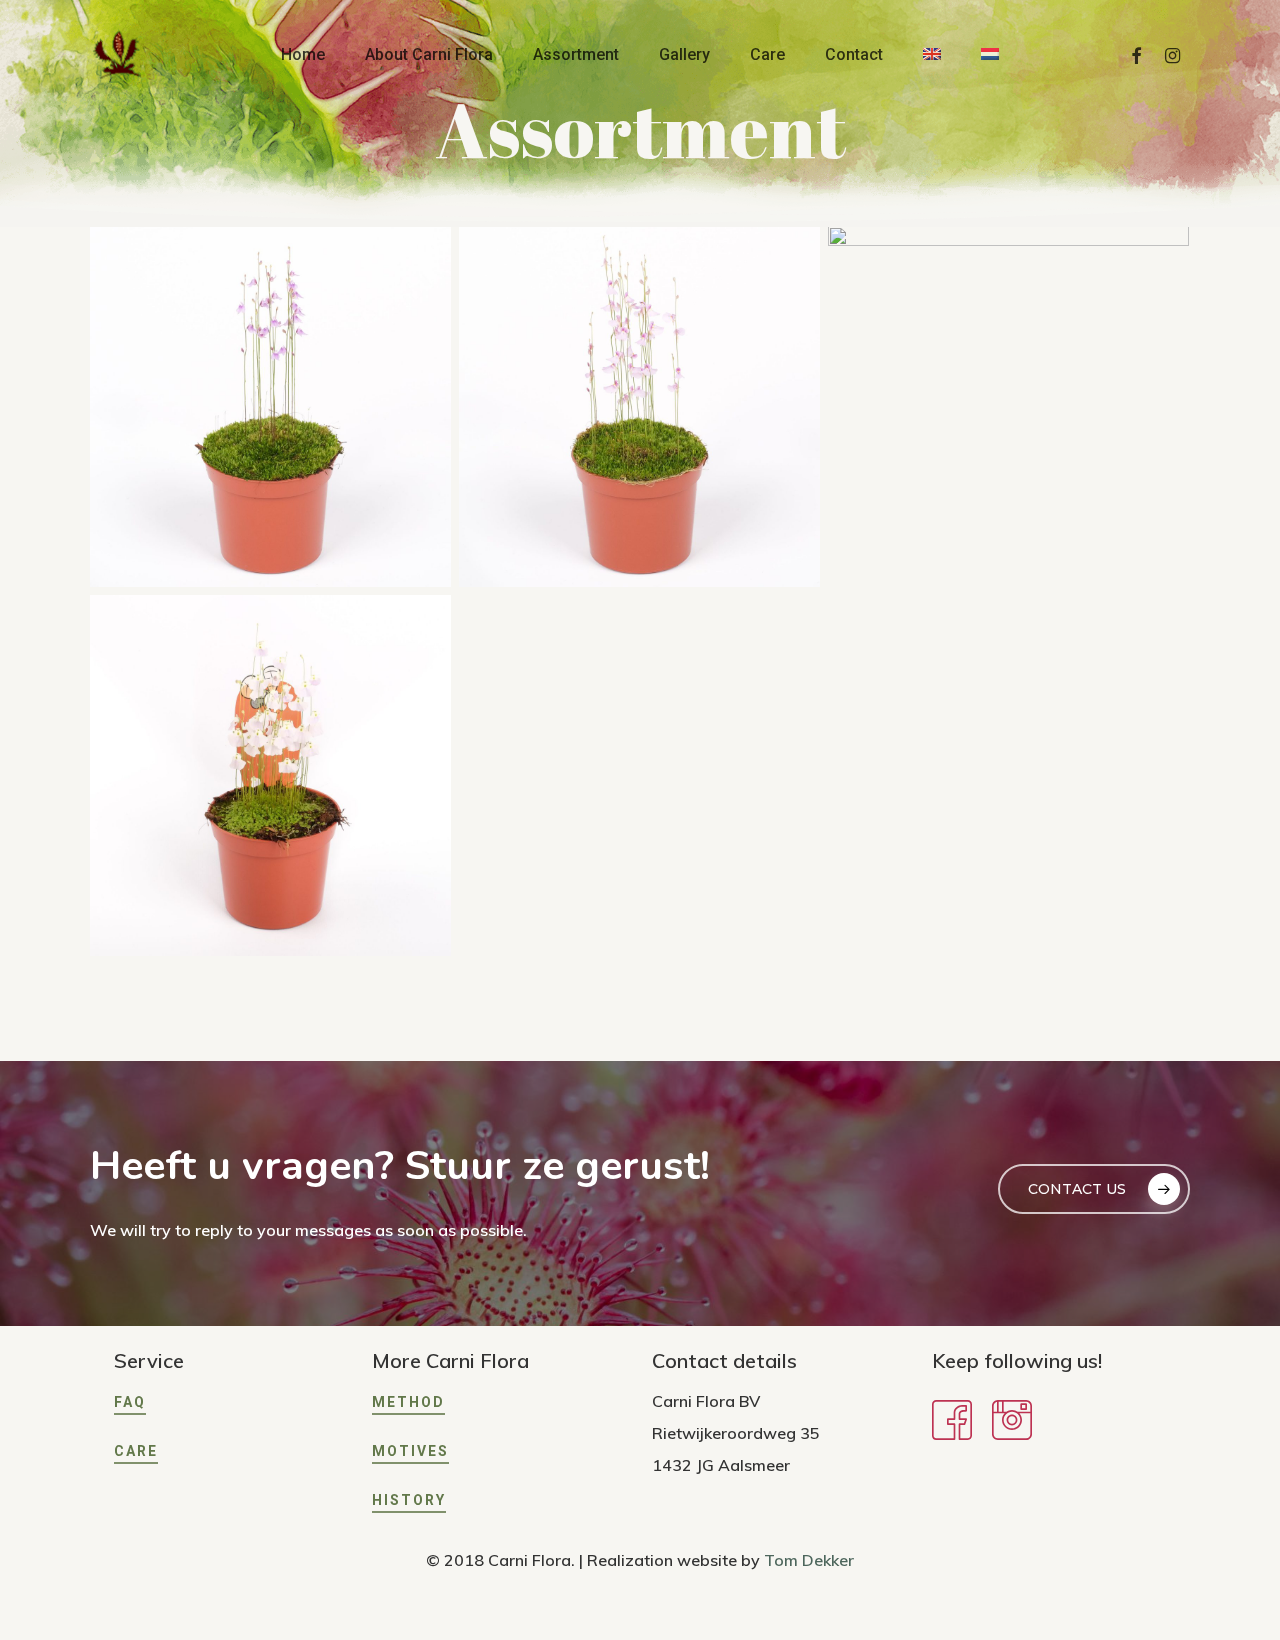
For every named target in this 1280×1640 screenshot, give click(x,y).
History (409, 1500)
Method (408, 1402)
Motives (410, 1451)
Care (136, 1451)
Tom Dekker (809, 1560)
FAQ (130, 1402)
